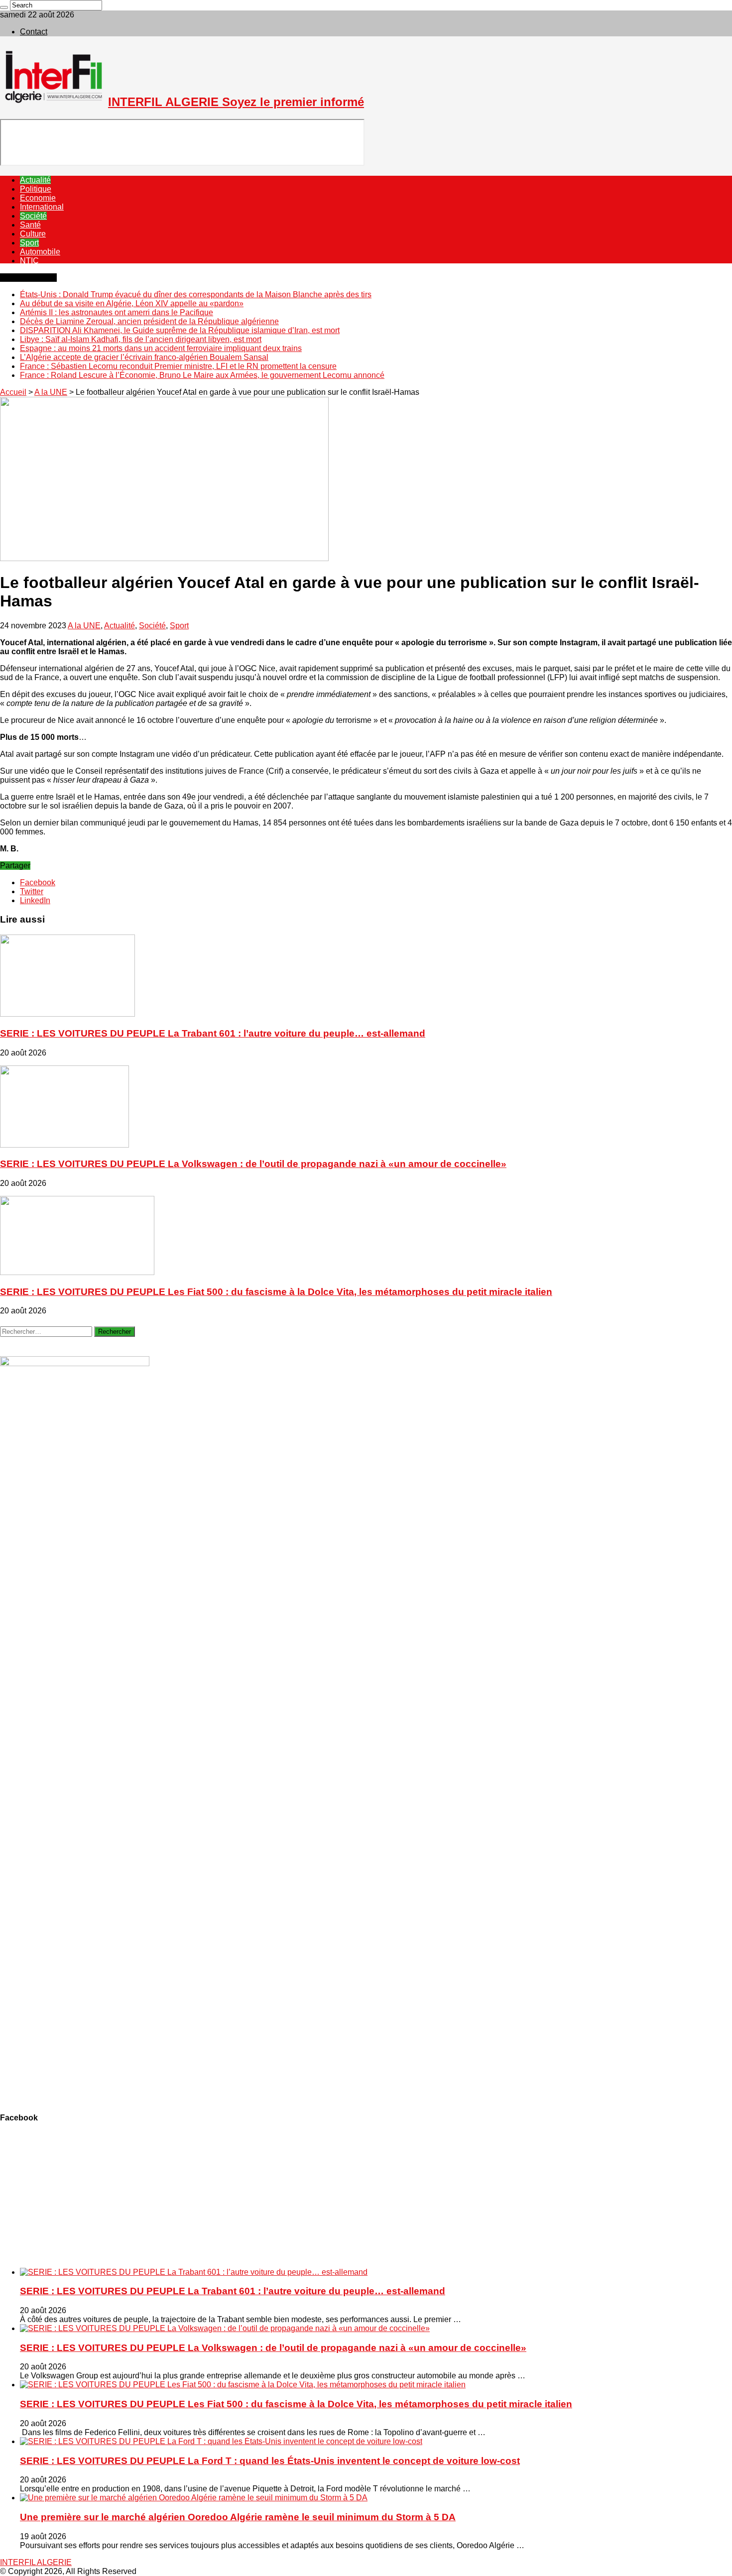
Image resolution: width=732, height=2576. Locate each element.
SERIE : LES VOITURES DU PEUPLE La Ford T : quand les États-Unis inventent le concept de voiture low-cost (270, 2461)
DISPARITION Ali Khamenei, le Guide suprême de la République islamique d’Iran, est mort (180, 330)
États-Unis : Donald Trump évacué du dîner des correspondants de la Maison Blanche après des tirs (196, 294)
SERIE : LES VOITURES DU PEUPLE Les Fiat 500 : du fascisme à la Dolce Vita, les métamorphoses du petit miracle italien (276, 1292)
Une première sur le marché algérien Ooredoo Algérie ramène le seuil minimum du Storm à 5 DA (238, 2517)
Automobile (40, 252)
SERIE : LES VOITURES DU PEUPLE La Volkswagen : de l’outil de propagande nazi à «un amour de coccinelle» (253, 1164)
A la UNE (51, 392)
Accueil (13, 392)
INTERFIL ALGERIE (36, 2562)
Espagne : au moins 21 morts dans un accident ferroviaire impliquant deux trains (161, 348)
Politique (36, 189)
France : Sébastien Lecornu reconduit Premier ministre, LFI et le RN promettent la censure (178, 366)
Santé (30, 225)
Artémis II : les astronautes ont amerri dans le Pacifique (117, 312)
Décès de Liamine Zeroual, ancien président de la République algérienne (149, 321)
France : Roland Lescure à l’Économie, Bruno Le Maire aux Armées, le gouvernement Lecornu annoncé (202, 375)
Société (33, 216)
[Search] (4, 7)
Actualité (35, 180)
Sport (29, 243)
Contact (34, 32)
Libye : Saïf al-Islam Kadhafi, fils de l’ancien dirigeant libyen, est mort (141, 339)
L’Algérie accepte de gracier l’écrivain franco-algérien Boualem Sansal (144, 357)
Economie (38, 198)
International (42, 207)
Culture (33, 234)
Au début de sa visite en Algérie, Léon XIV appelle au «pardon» (132, 303)
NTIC (29, 261)
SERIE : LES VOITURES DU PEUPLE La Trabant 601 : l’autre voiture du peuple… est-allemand (213, 1033)
